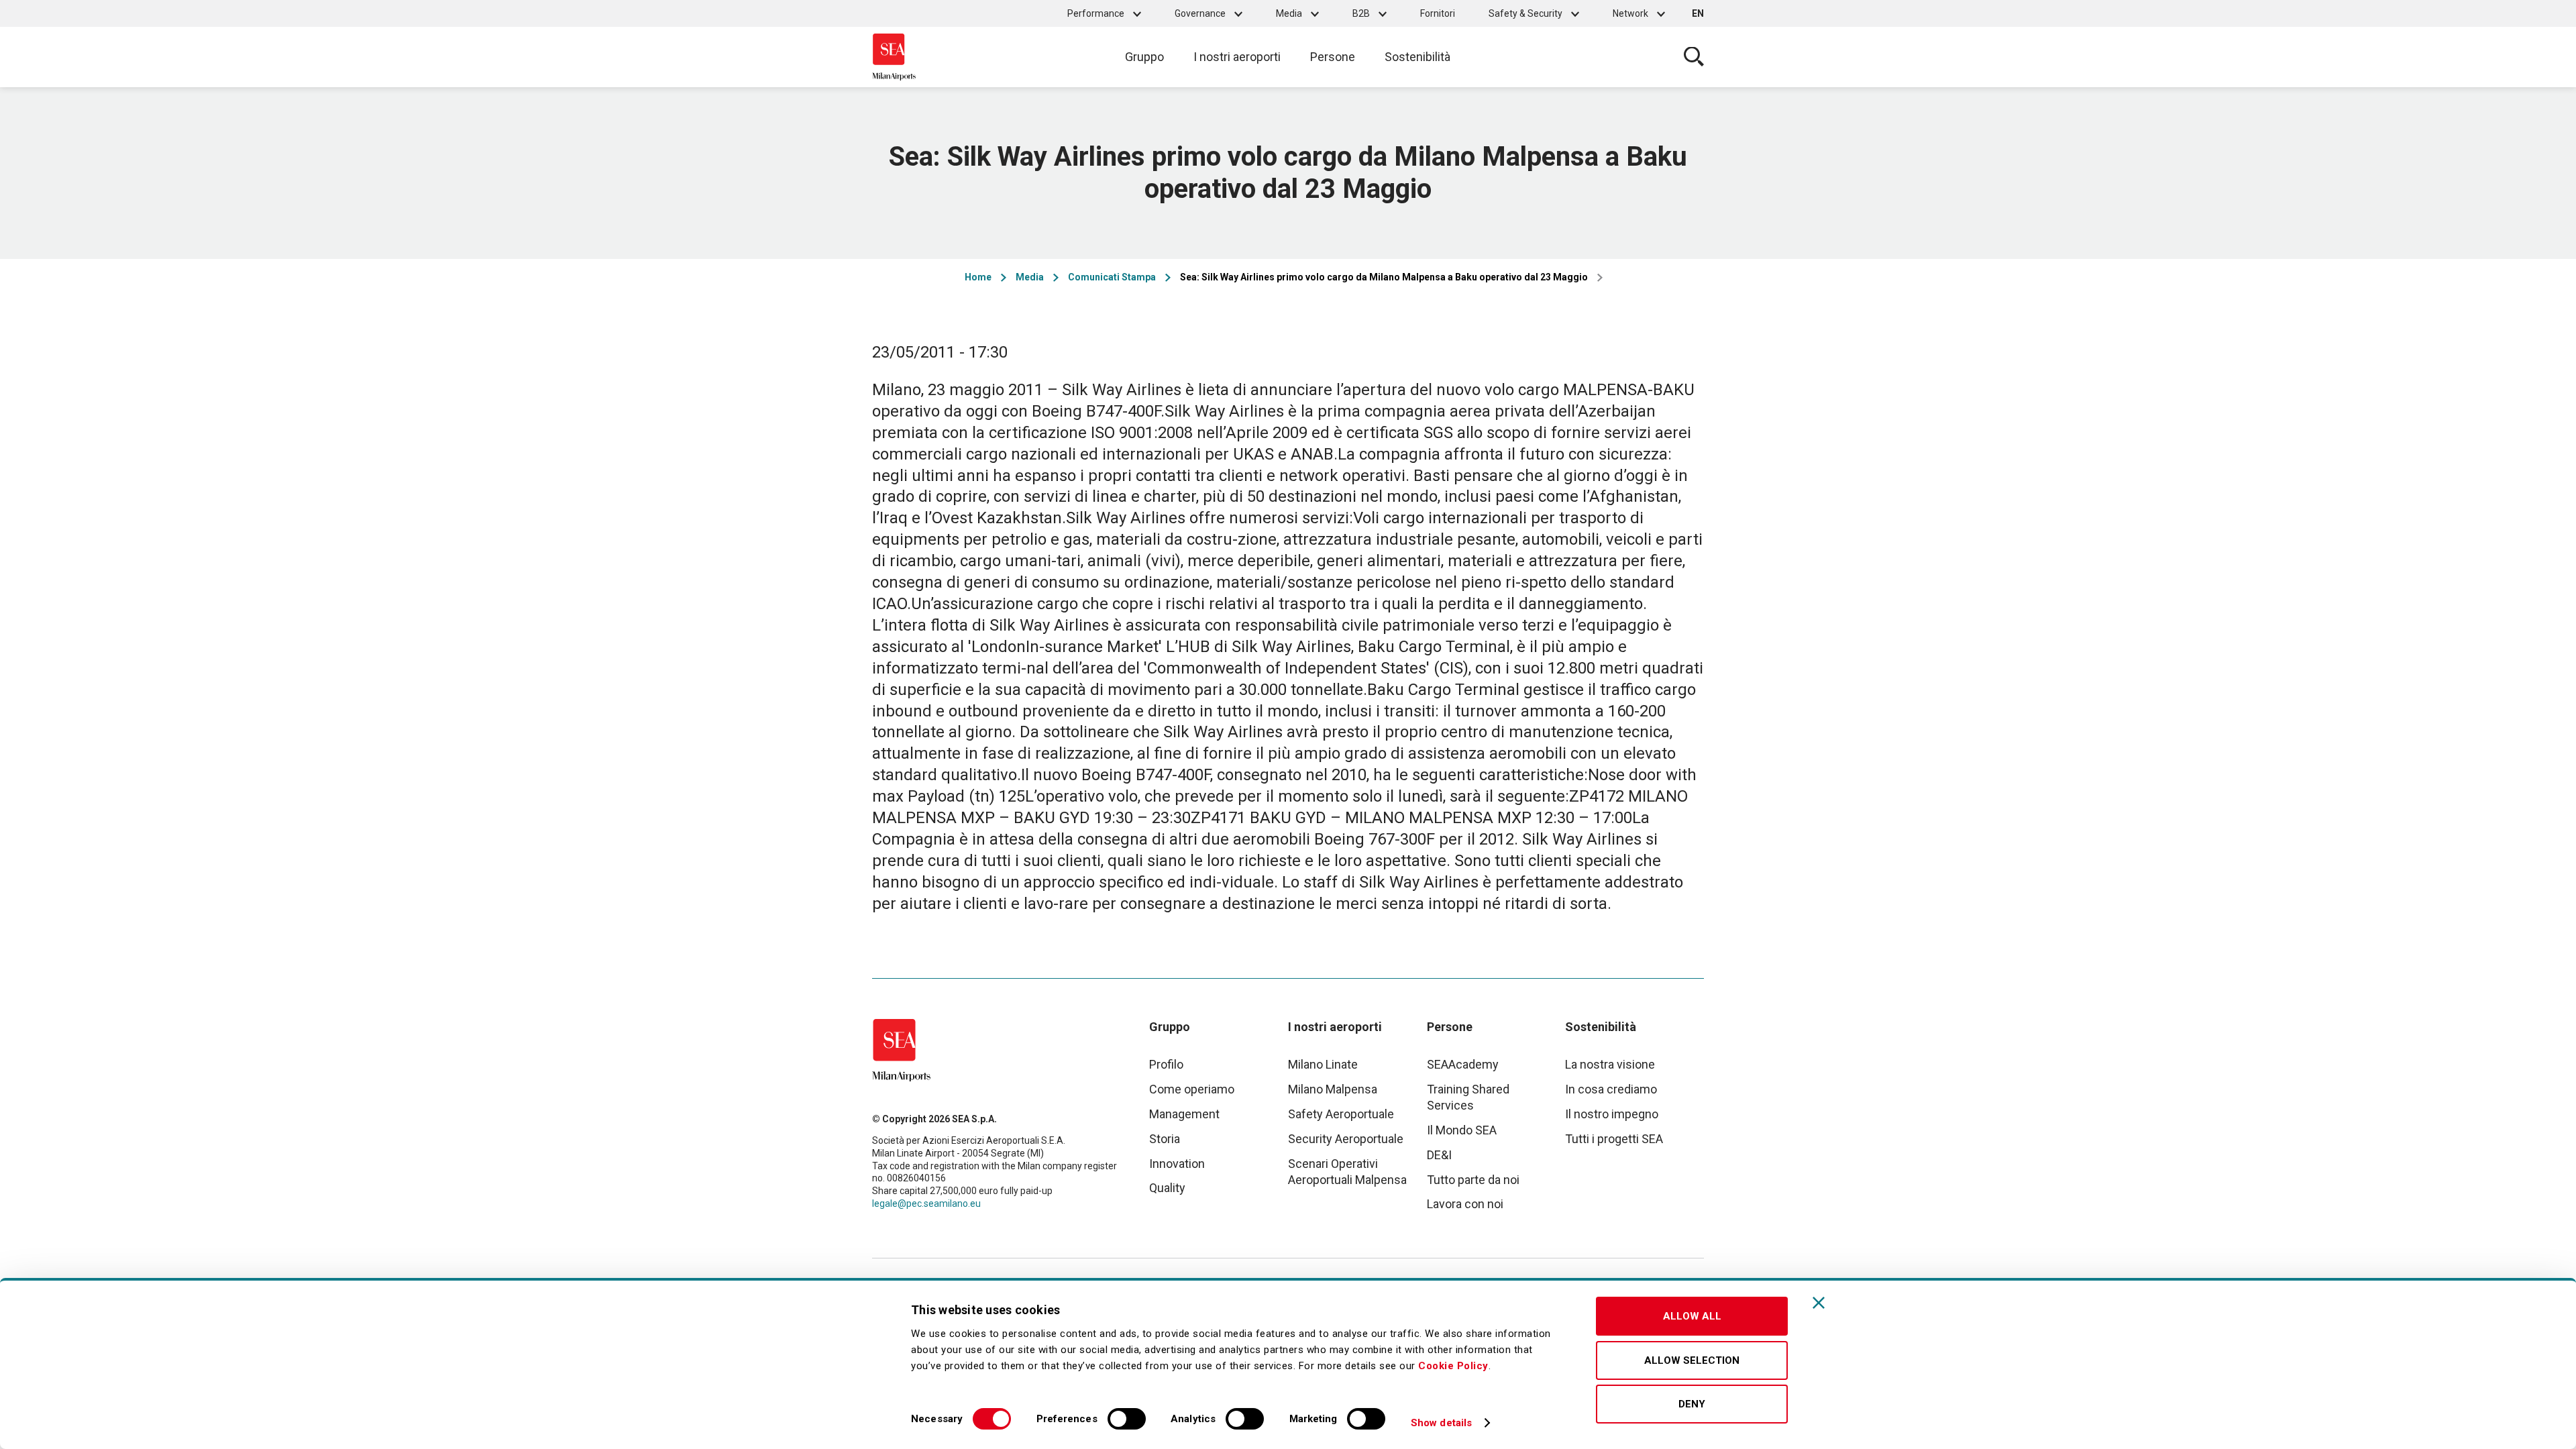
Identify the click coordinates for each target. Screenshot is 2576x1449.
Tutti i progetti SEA (1614, 1139)
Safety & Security (1525, 13)
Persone (1333, 57)
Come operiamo (1192, 1089)
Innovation (1177, 1164)
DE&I (1439, 1155)
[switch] (1127, 1419)
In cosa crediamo (1611, 1089)
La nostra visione (1610, 1064)
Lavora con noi (1465, 1204)
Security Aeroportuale (1346, 1139)
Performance (1096, 13)
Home (978, 277)
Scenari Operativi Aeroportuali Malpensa (1347, 1172)
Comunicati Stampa (1112, 277)
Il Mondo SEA (1462, 1130)
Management (1184, 1114)
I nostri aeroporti (1237, 57)
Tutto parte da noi (1473, 1180)
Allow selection (1692, 1360)
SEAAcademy (1463, 1064)
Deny (1692, 1404)
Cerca (1694, 57)
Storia (1165, 1139)
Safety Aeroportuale (1341, 1114)
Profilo (1166, 1064)
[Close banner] (1819, 1303)
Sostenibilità (1417, 57)
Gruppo (1144, 57)
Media (1289, 13)
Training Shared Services (1468, 1097)
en (1698, 13)
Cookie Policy (1453, 1366)
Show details (1441, 1423)
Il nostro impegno (1612, 1114)
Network (1630, 13)
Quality (1167, 1188)
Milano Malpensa (1333, 1089)
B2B (1361, 13)
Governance (1200, 13)
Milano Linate (1323, 1064)
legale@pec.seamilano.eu (926, 1203)
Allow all (1692, 1316)
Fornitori (1438, 13)
